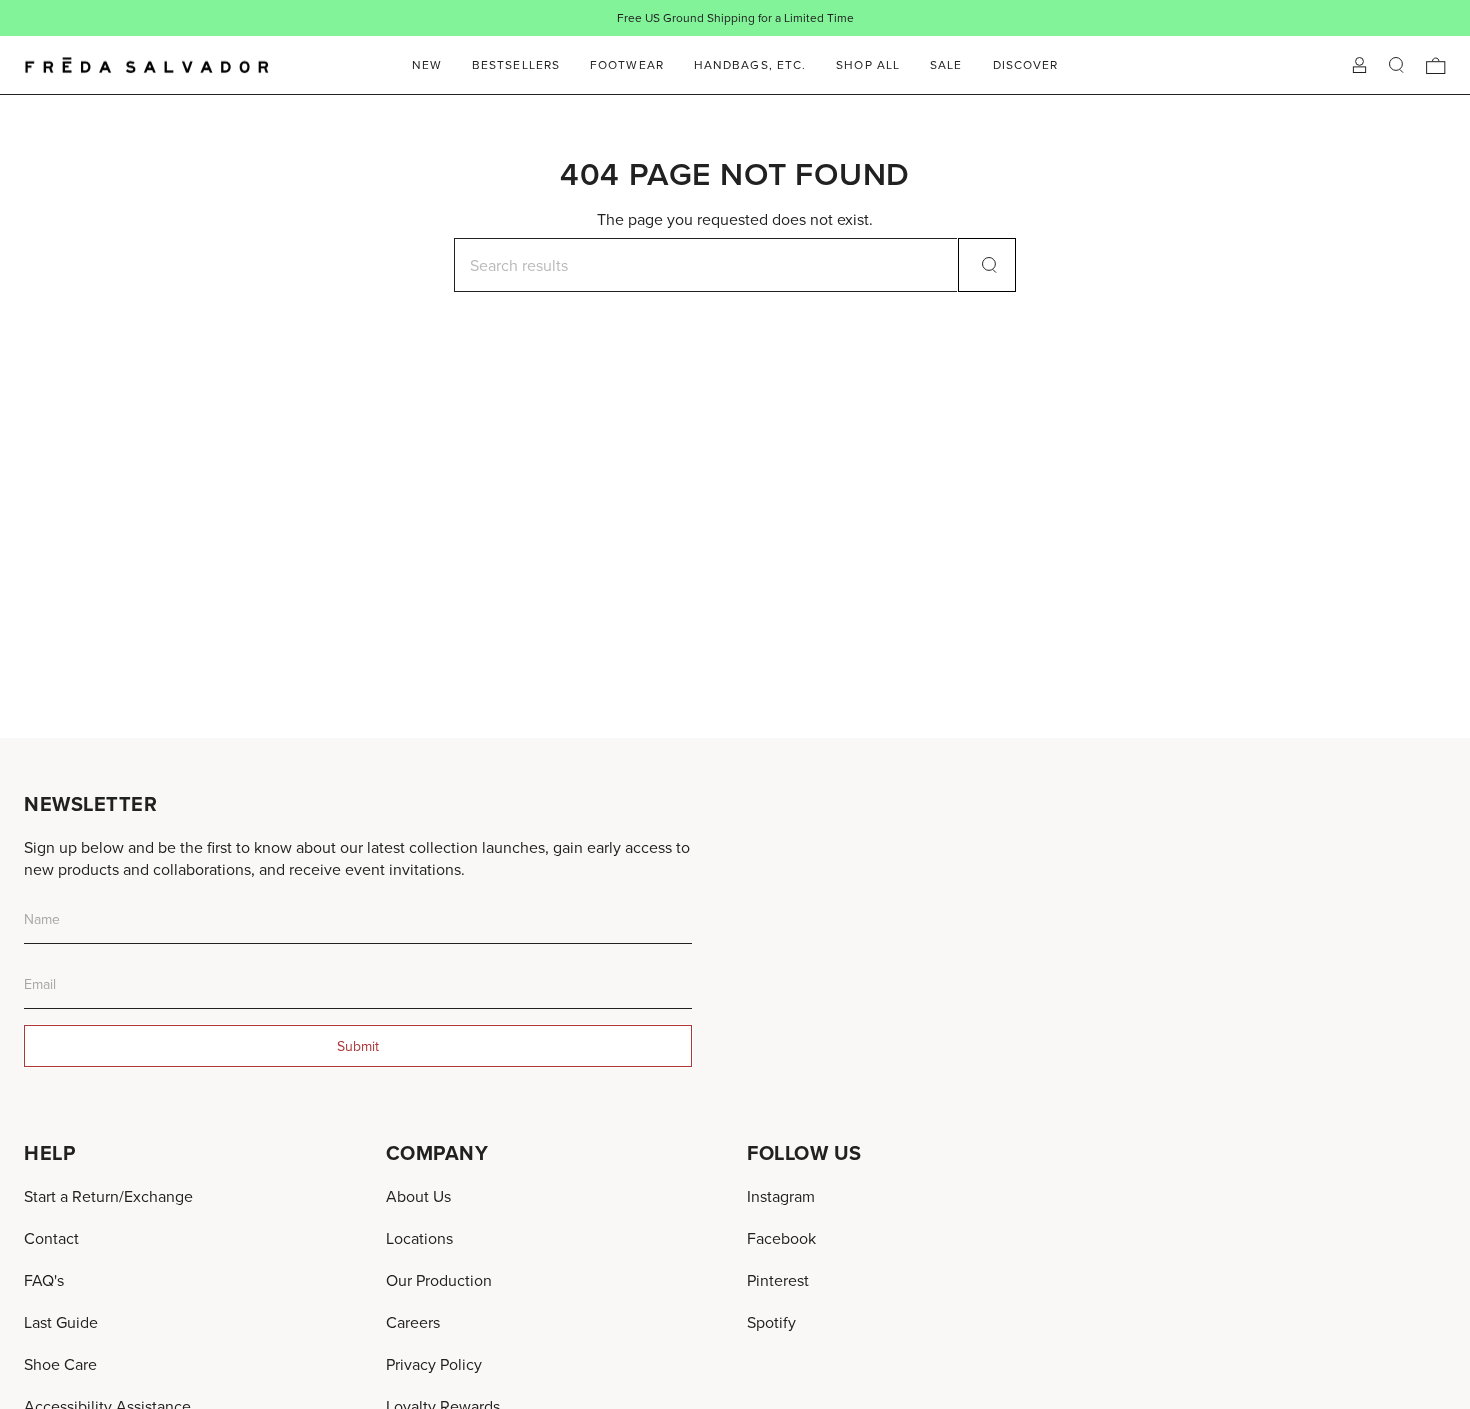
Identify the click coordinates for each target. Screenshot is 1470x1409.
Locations (419, 1238)
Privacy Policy (434, 1364)
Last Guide (61, 1322)
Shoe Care (60, 1364)
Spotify (771, 1322)
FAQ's (44, 1280)
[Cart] (1436, 65)
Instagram (781, 1196)
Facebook (781, 1238)
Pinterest (778, 1280)
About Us (418, 1196)
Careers (413, 1322)
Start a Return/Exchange (108, 1196)
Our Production (439, 1280)
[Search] (987, 265)
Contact (51, 1238)
